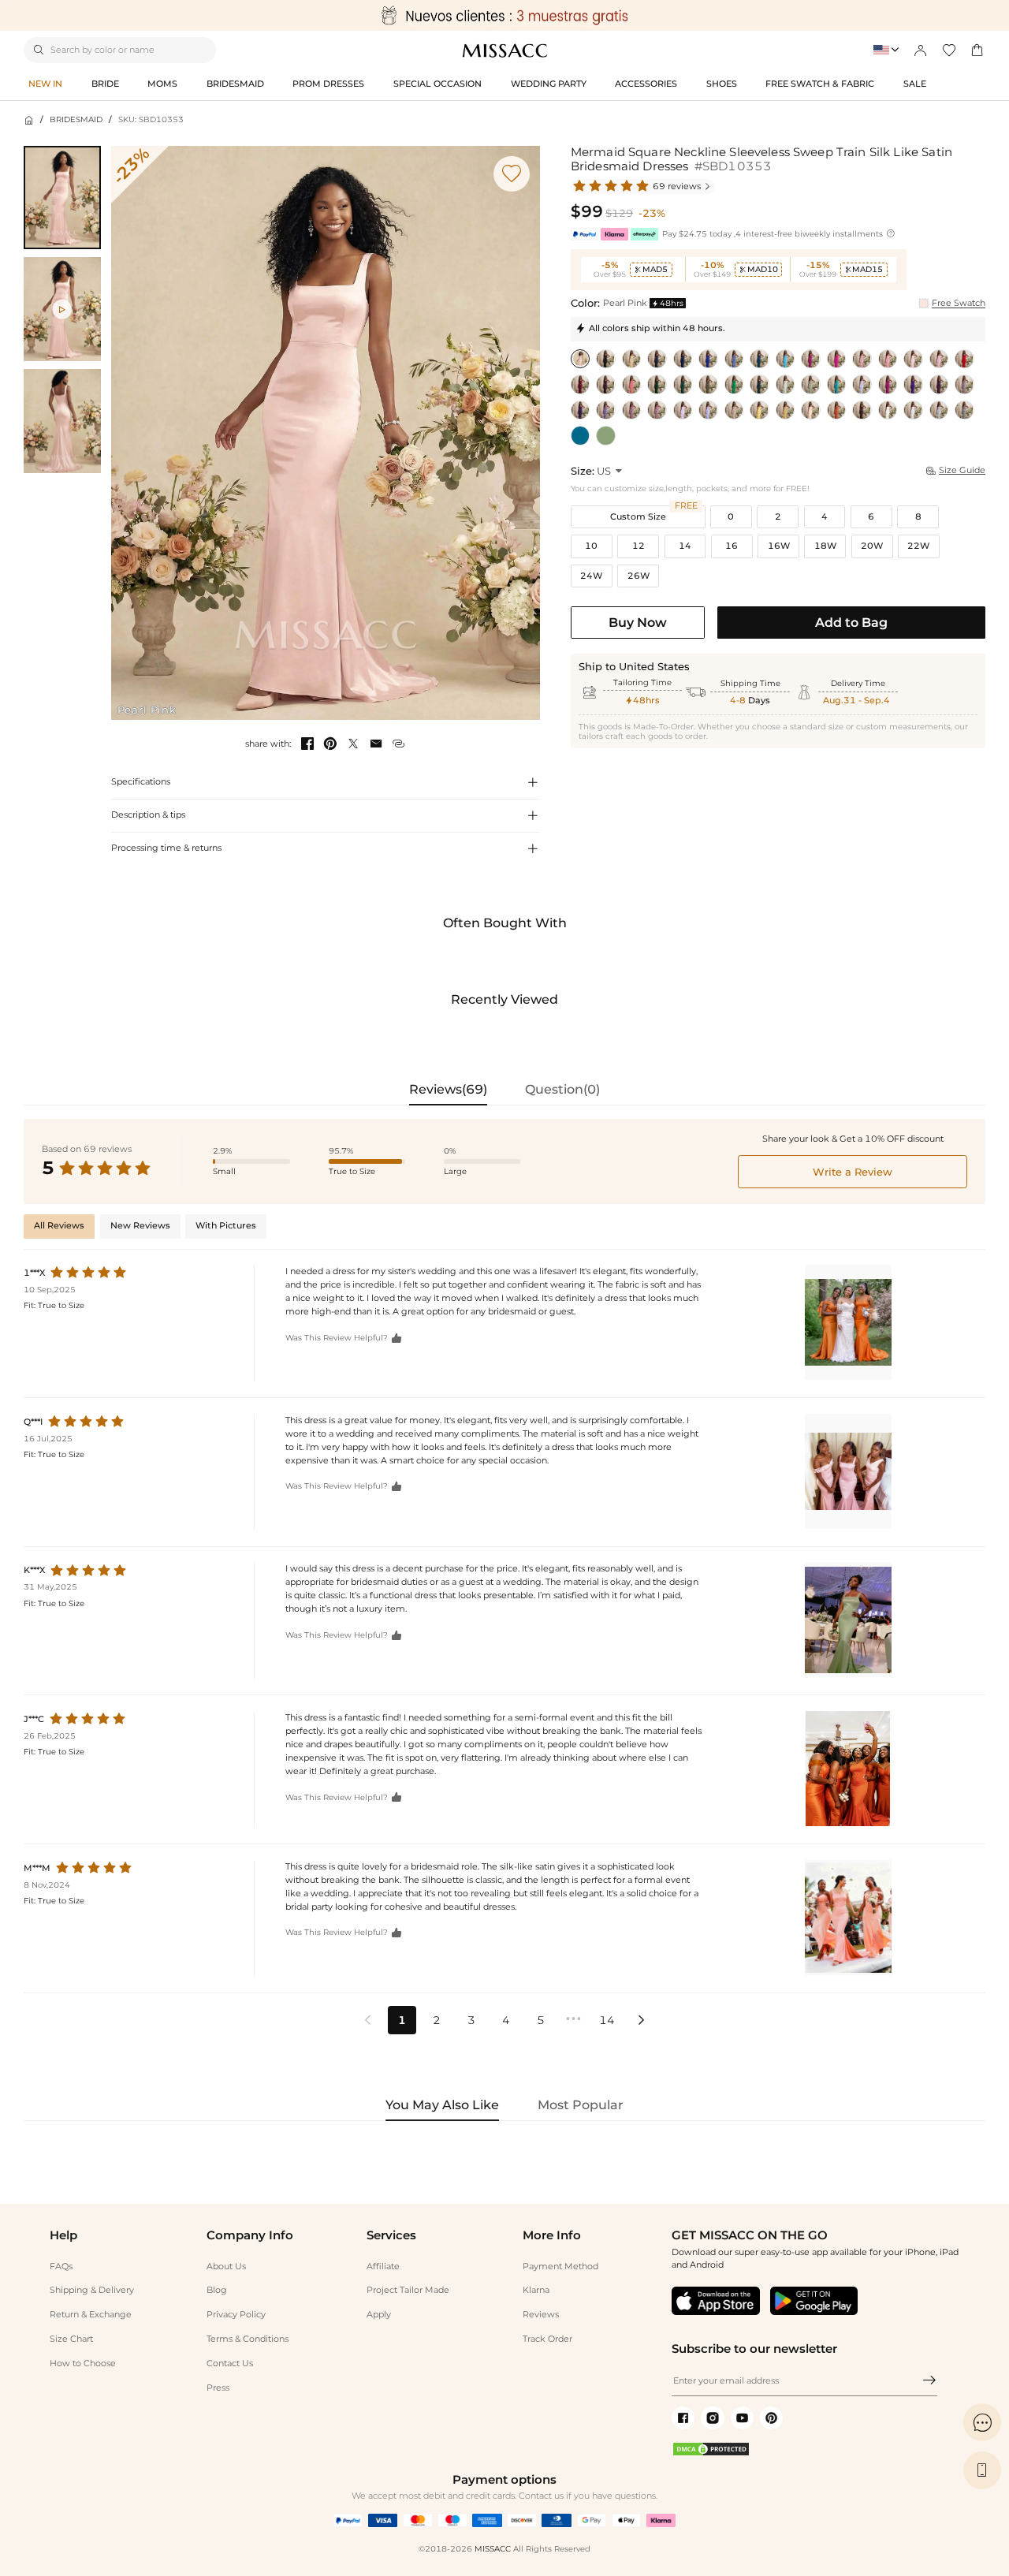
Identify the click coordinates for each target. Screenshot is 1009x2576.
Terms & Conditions (248, 2339)
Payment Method (560, 2266)
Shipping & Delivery (92, 2290)
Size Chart (71, 2339)
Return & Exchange (91, 2314)
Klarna (536, 2290)
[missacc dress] (504, 15)
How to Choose (83, 2363)
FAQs (61, 2266)
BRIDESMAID (76, 119)
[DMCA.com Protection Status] (711, 2454)
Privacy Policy (236, 2314)
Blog (217, 2290)
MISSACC (493, 2549)
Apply (379, 2314)
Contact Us (230, 2363)
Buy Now (638, 622)
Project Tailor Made (408, 2290)
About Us (226, 2266)
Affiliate (383, 2266)
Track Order (547, 2339)
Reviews (541, 2314)
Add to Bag (851, 622)
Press (218, 2388)
